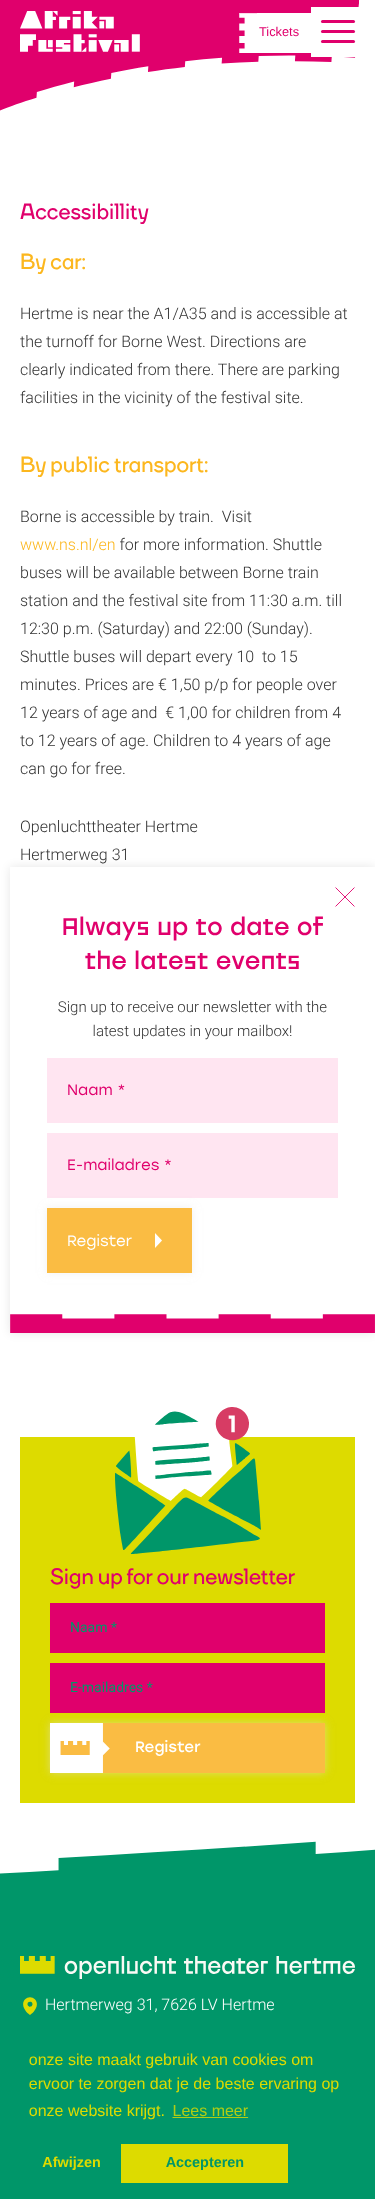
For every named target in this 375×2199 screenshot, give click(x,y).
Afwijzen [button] (71, 2163)
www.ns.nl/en (68, 544)
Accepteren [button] (205, 2163)
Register (99, 1241)
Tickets (279, 33)
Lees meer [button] (211, 2111)
